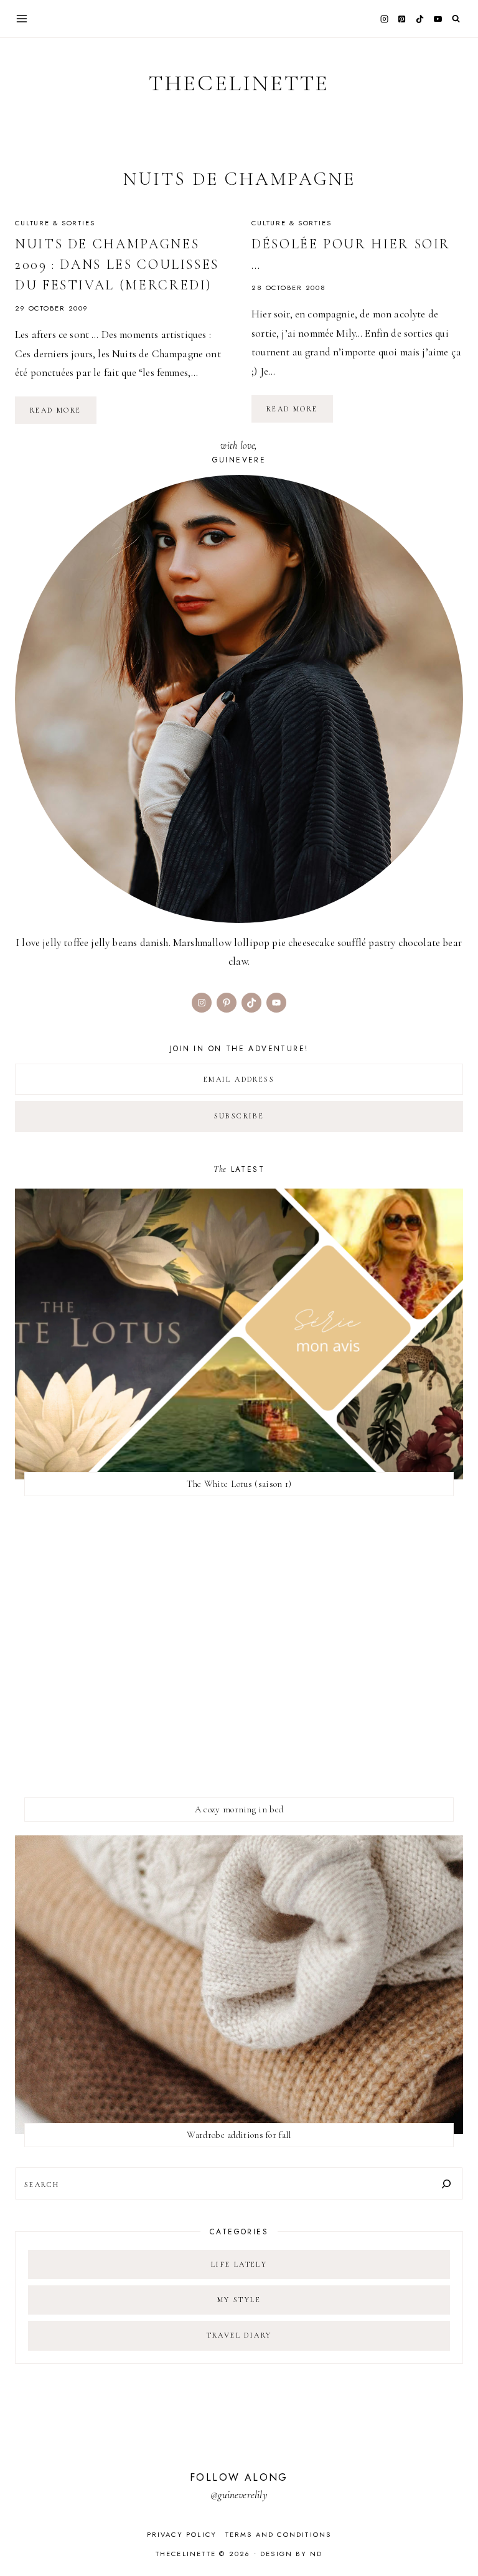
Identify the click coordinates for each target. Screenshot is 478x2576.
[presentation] (239, 1334)
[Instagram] (384, 19)
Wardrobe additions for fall (239, 2135)
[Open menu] (22, 18)
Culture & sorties (55, 223)
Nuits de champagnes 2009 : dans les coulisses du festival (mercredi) (117, 265)
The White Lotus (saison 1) (239, 1484)
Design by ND (291, 2554)
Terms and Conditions (279, 2534)
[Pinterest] (402, 19)
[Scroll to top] (457, 2542)
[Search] (446, 2184)
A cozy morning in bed (239, 1809)
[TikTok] (420, 19)
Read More (63, 415)
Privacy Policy (182, 2534)
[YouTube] (438, 19)
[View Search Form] (456, 19)
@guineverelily (239, 2495)
